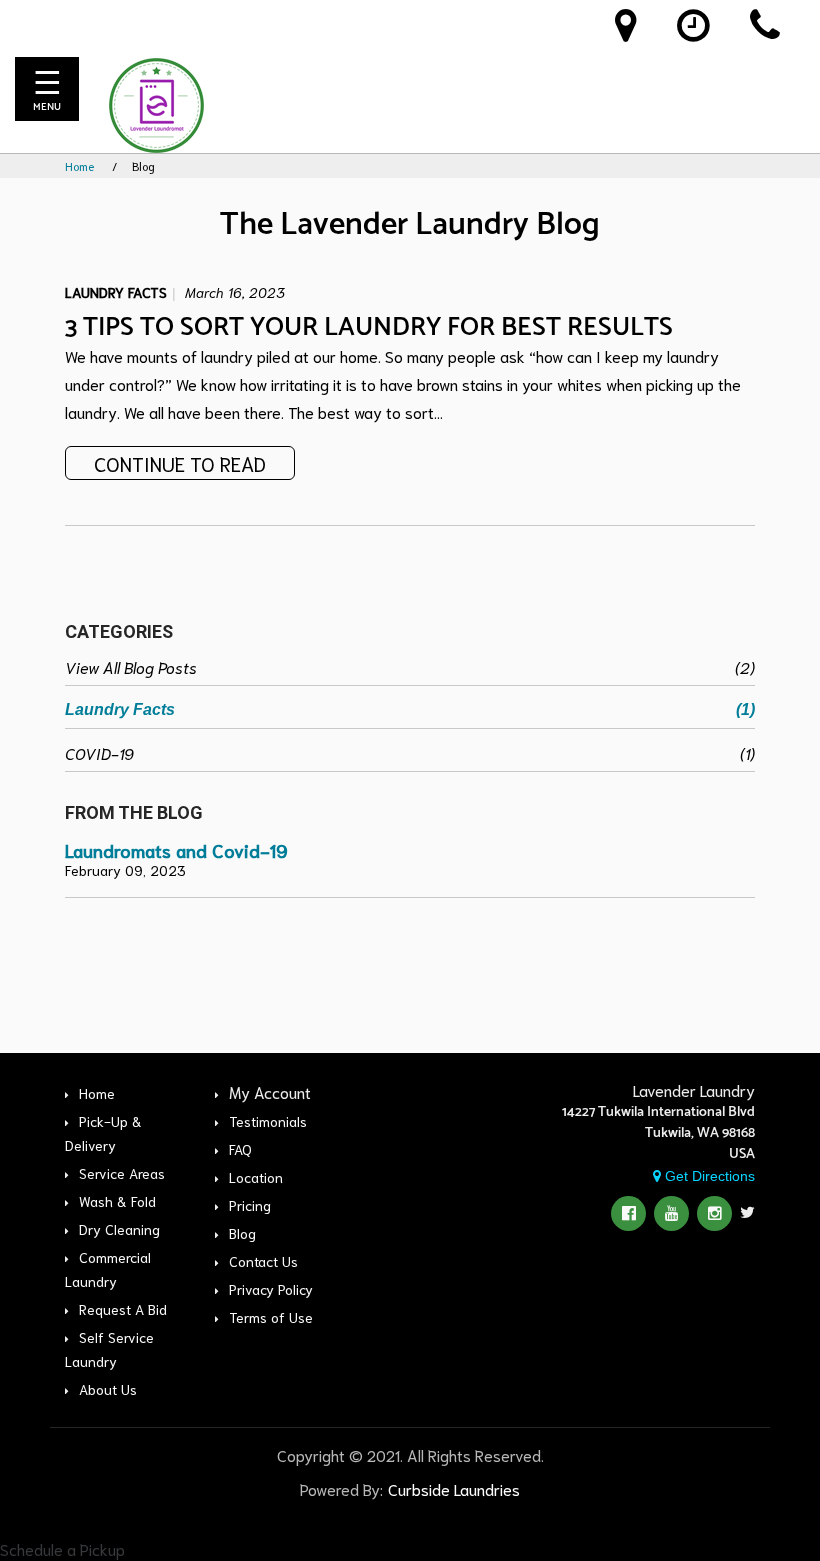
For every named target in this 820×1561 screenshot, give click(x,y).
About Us (108, 1389)
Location (256, 1177)
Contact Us (263, 1261)
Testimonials (268, 1121)
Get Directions (708, 1176)
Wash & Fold (117, 1201)
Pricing (250, 1205)
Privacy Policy (271, 1289)
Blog (242, 1233)
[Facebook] (628, 1213)
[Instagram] (714, 1213)
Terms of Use (271, 1317)
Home (79, 165)
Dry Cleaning (119, 1229)
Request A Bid (123, 1309)
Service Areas (122, 1173)
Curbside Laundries (454, 1488)
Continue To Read (180, 463)
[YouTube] (671, 1213)
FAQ (240, 1149)
